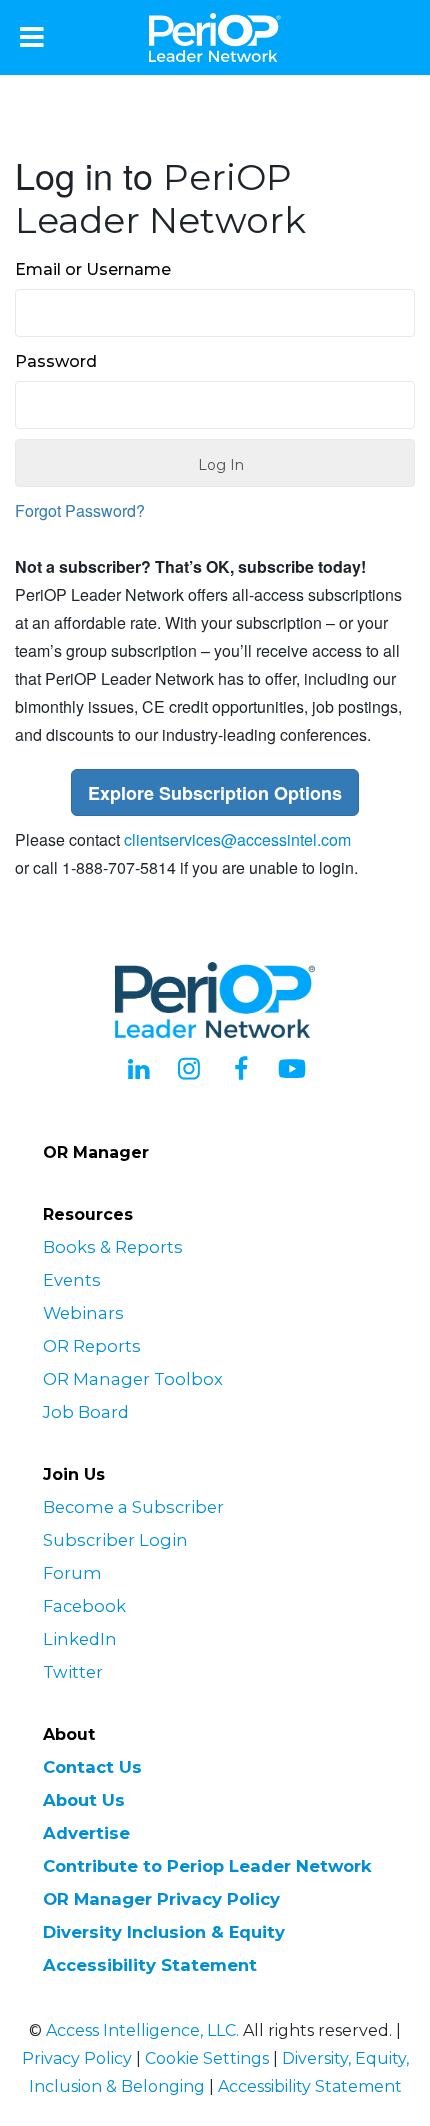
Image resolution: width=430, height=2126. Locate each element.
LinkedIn (80, 1639)
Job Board (86, 1412)
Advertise (86, 1833)
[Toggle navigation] (32, 37)
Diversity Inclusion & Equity (164, 1932)
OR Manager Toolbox (133, 1379)
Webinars (83, 1313)
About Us (84, 1800)
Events (72, 1280)
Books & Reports (113, 1247)
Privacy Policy (77, 2058)
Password (56, 361)
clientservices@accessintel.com (237, 839)
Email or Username (93, 269)
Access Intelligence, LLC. (142, 2030)
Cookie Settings (207, 2058)
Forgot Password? (80, 510)
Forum (72, 1573)
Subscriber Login (115, 1540)
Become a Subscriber (133, 1507)
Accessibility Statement (150, 1965)
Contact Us (92, 1767)
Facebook (84, 1606)
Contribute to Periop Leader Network (207, 1866)
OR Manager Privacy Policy (161, 1899)
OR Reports (92, 1346)
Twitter (73, 1672)
